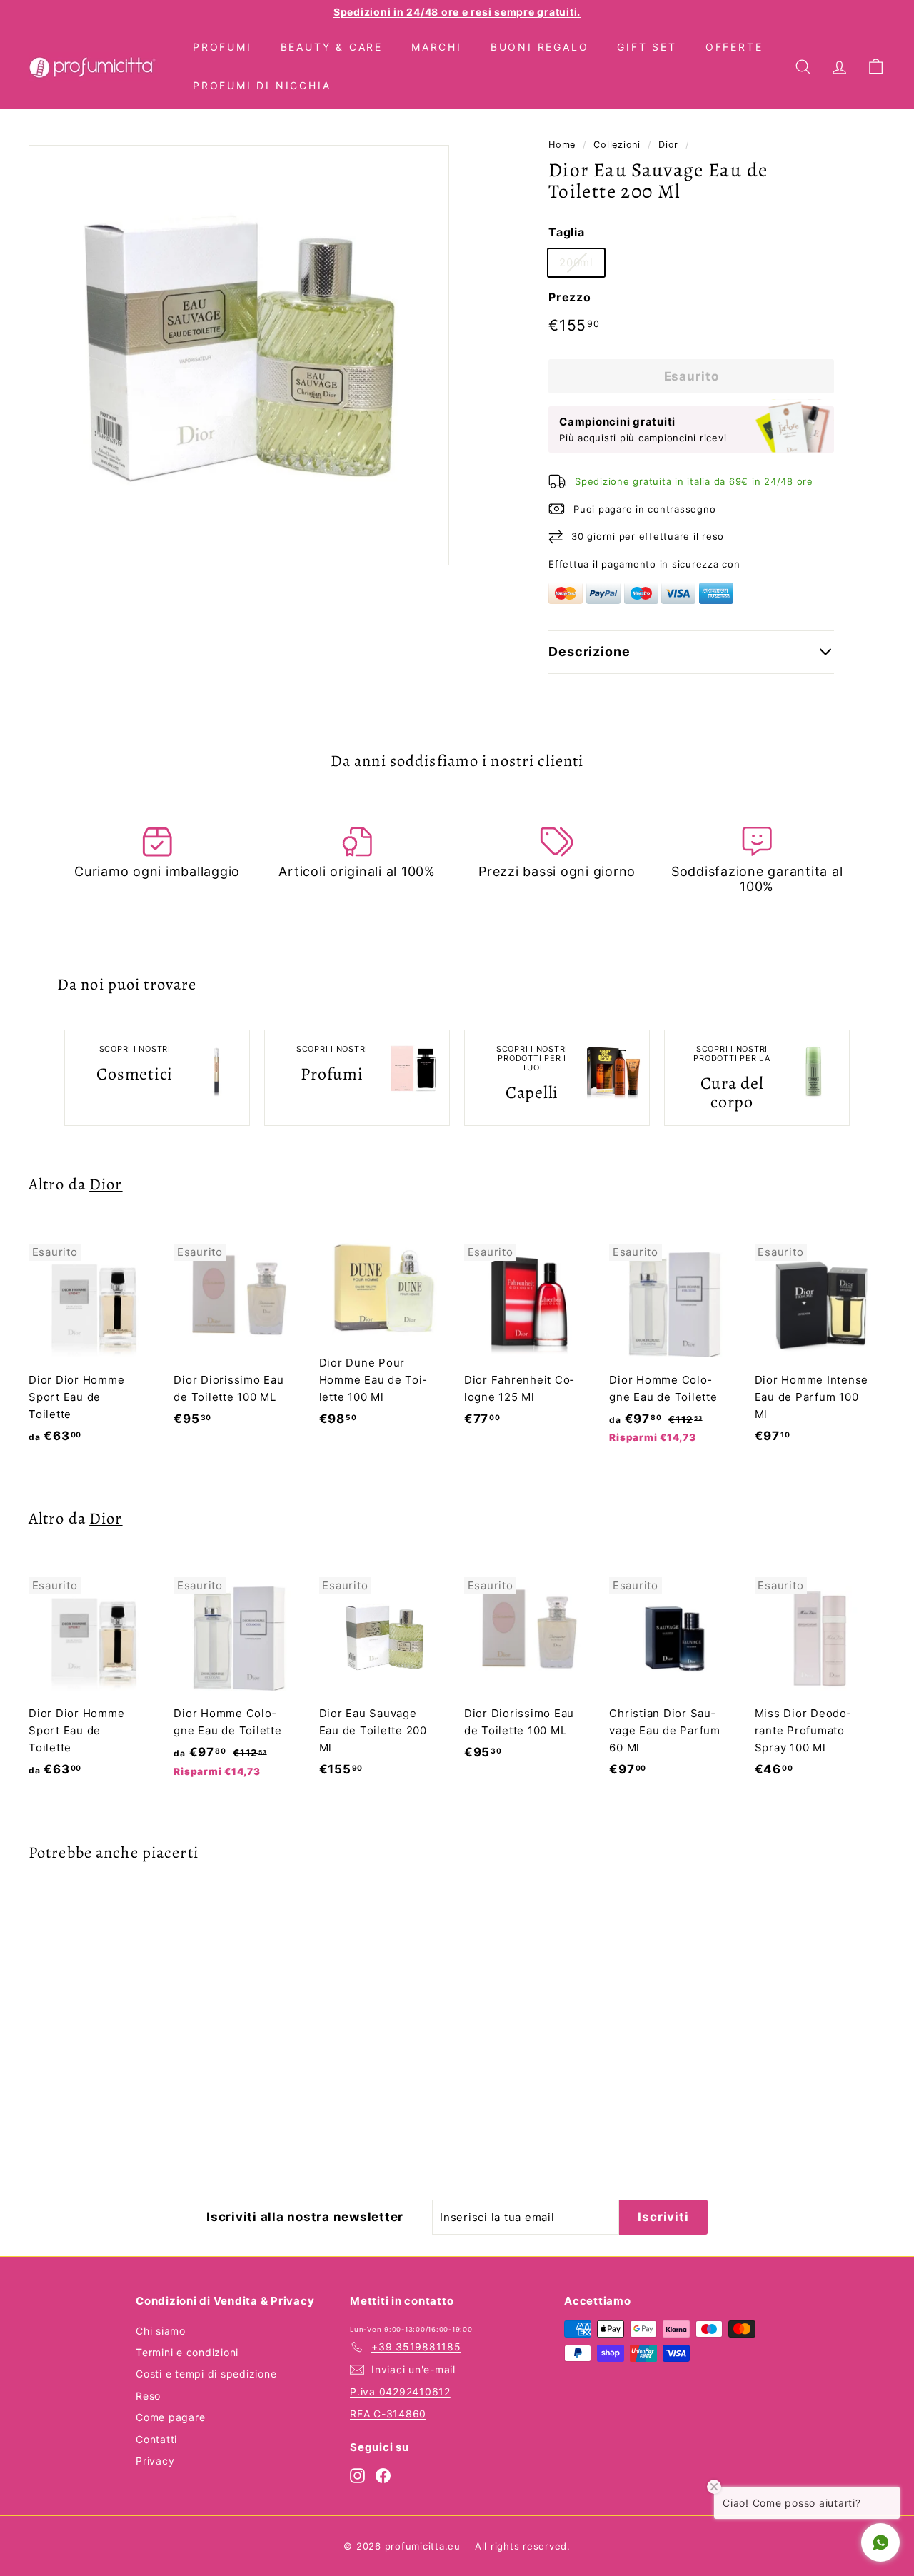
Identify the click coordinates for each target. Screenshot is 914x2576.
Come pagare (170, 2417)
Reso (148, 2396)
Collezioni (617, 145)
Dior (668, 145)
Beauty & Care (332, 47)
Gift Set (647, 47)
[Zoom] (239, 355)
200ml (576, 262)
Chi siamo (161, 2331)
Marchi (437, 47)
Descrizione (589, 651)
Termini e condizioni (187, 2352)
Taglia (567, 232)
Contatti (156, 2439)
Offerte (734, 47)
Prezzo (570, 297)
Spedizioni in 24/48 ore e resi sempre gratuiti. (457, 12)
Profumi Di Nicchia (262, 85)
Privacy (155, 2461)
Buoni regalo (540, 47)
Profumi (222, 47)
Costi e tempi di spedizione (206, 2374)
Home (562, 145)
